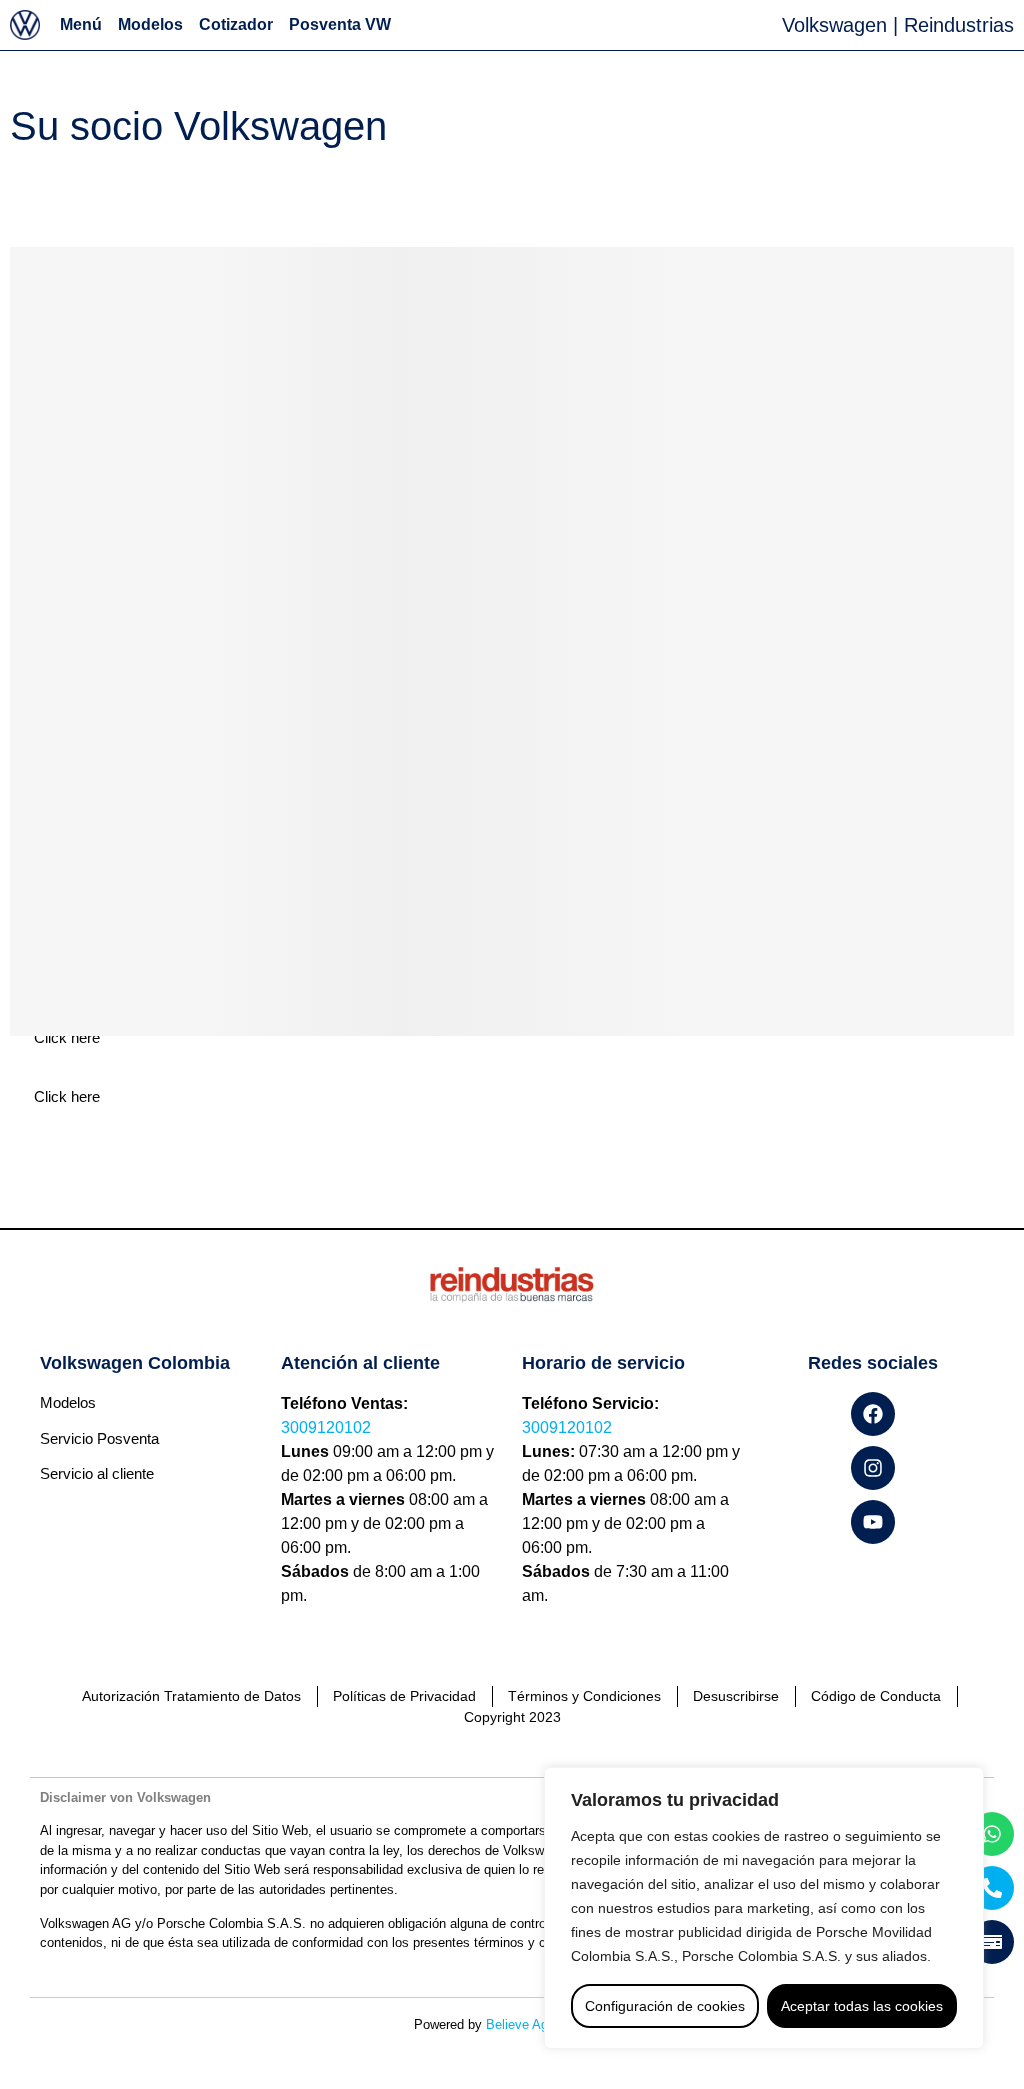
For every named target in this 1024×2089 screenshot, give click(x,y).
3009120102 (326, 1427)
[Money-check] (992, 1942)
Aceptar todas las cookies (862, 2006)
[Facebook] (873, 1414)
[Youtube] (873, 1522)
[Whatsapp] (992, 1834)
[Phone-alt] (992, 1888)
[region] (764, 1908)
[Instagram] (873, 1468)
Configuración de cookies (665, 2006)
